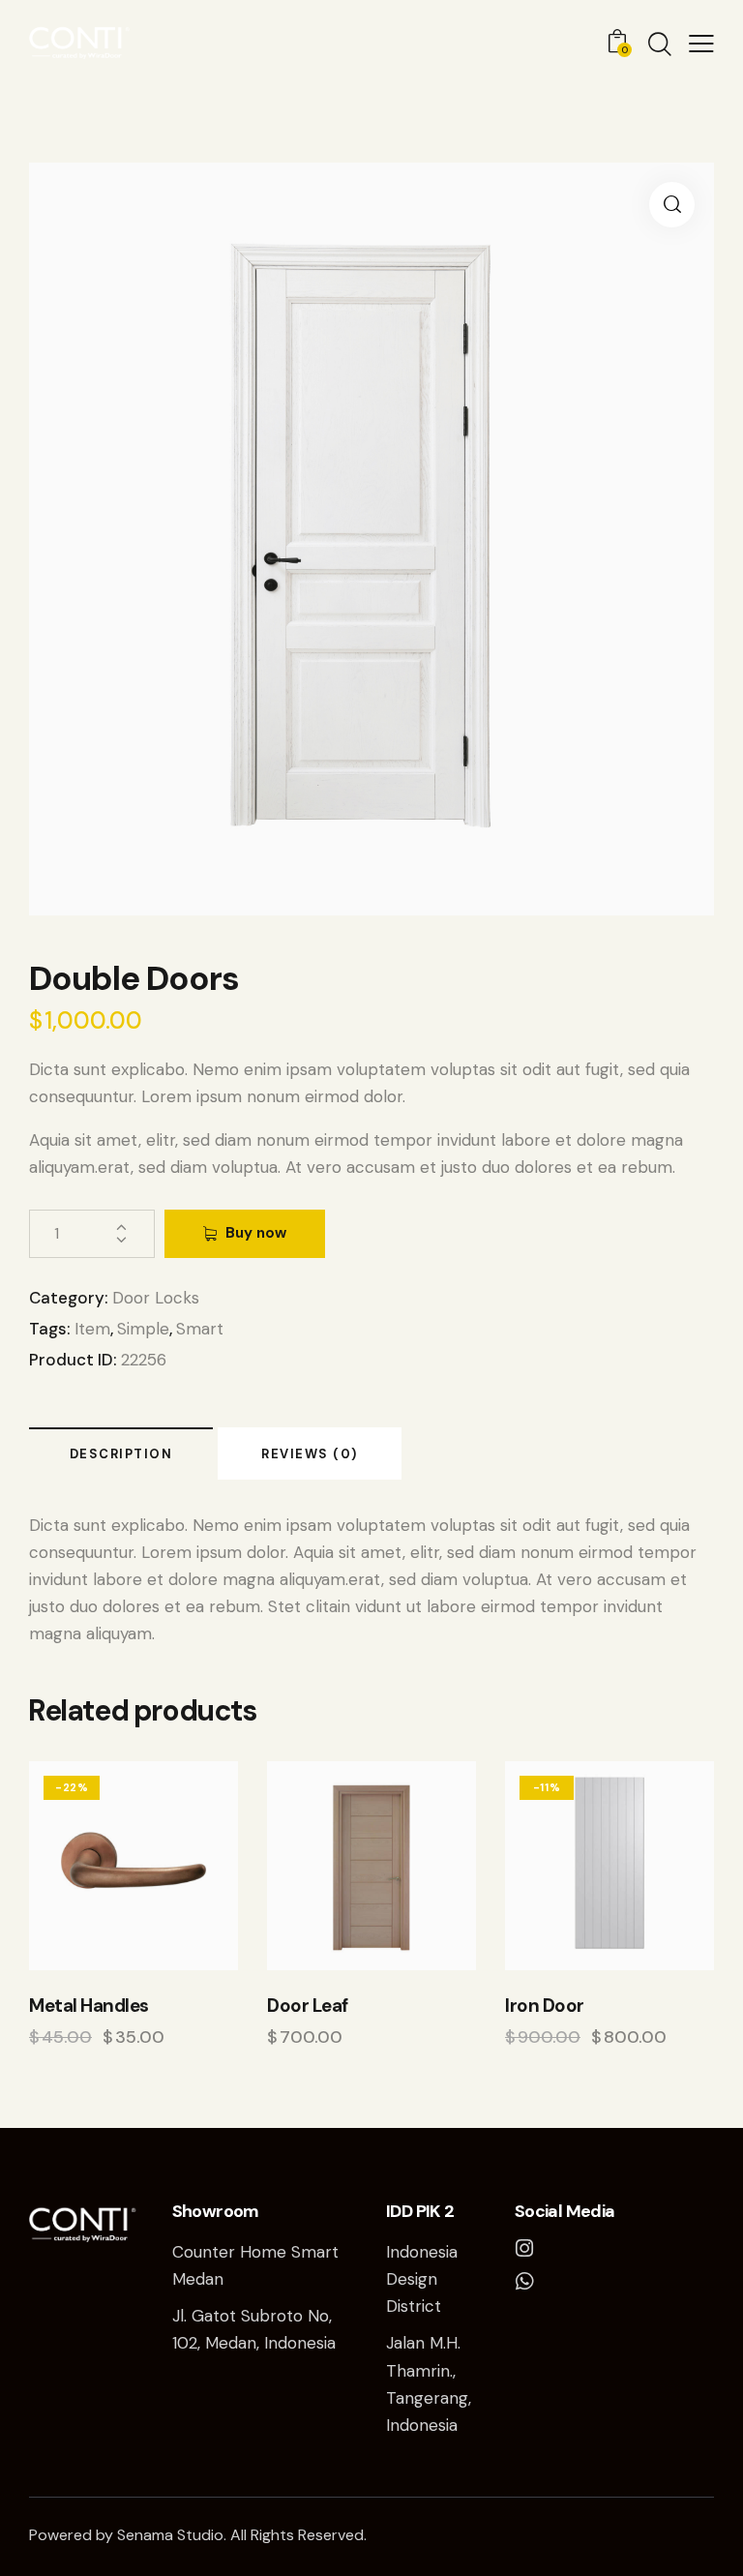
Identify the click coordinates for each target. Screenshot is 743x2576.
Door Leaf (308, 2006)
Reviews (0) (310, 1454)
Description (121, 1454)
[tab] (121, 1453)
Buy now (256, 1233)
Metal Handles (89, 2006)
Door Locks (156, 1298)
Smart (200, 1329)
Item (92, 1329)
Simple (143, 1329)
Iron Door (545, 2006)
